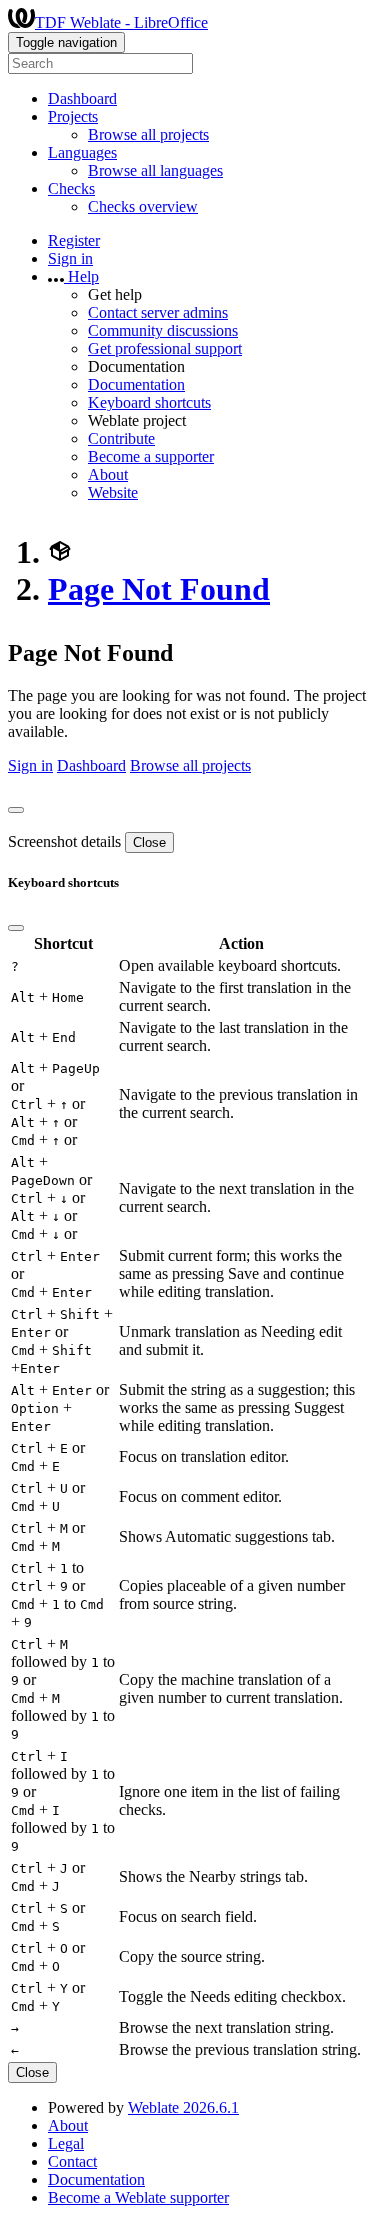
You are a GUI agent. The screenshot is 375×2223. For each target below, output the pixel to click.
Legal (66, 2143)
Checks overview (143, 206)
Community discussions (163, 330)
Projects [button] (73, 116)
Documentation (136, 384)
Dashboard (82, 98)
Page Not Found (159, 589)
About (108, 474)
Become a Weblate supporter (138, 2197)
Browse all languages (155, 170)
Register (74, 240)
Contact (72, 2161)
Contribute (121, 438)
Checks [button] (71, 188)
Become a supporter (151, 456)
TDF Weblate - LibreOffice (121, 22)
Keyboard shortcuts (149, 402)
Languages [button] (82, 152)
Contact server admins (158, 312)
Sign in (70, 258)
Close (149, 842)
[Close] (16, 810)
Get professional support (165, 348)
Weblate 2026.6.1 (183, 2107)
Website (113, 492)
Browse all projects (148, 134)
